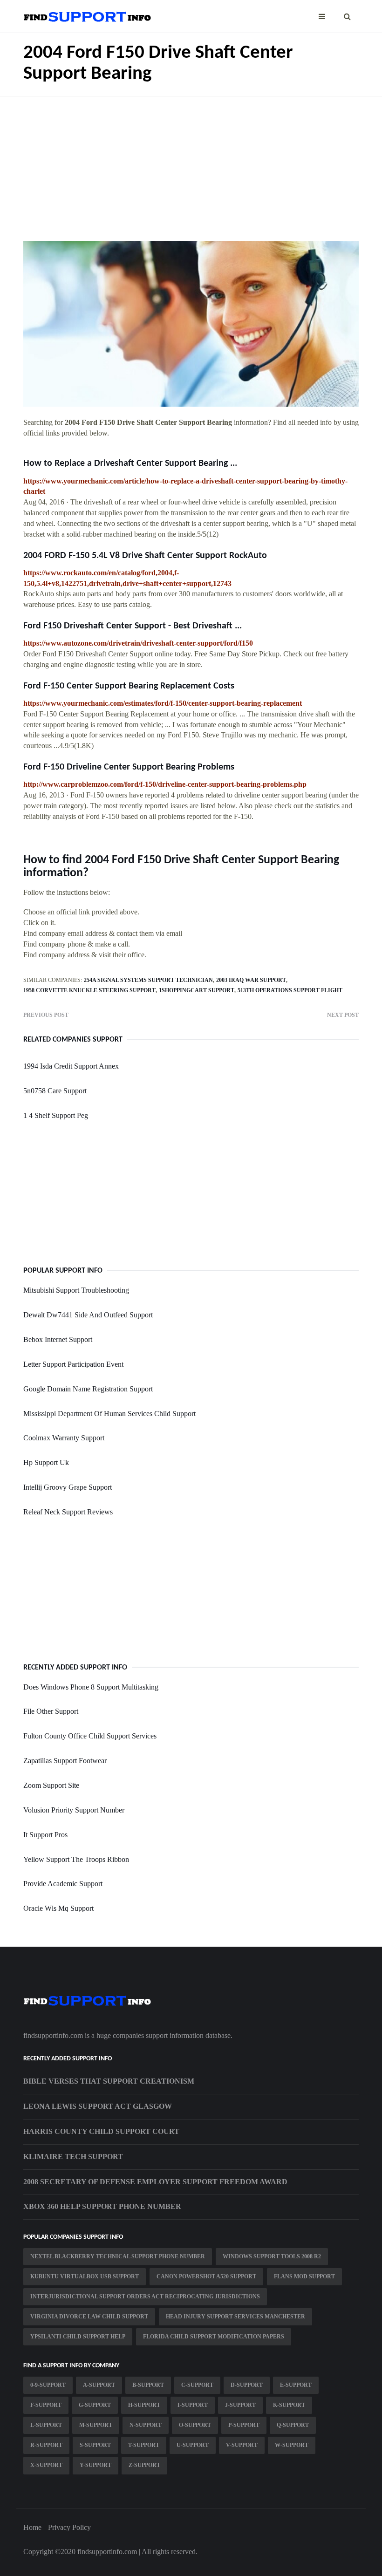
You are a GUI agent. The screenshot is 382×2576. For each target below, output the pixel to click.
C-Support (197, 2385)
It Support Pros (45, 1835)
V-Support (242, 2445)
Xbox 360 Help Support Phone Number (102, 2206)
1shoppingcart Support (197, 990)
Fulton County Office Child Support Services (90, 1736)
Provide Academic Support (63, 1884)
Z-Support (144, 2465)
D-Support (247, 2385)
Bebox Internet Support (58, 1339)
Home (32, 2527)
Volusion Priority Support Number (74, 1810)
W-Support (292, 2445)
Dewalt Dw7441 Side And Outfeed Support (88, 1315)
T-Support (144, 2445)
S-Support (95, 2445)
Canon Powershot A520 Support (206, 2276)
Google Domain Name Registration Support (88, 1389)
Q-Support (293, 2425)
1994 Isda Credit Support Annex (71, 1066)
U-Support (193, 2445)
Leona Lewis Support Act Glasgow (98, 2106)
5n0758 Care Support (55, 1091)
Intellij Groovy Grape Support (68, 1487)
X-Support (46, 2465)
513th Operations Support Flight (290, 990)
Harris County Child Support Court (101, 2131)
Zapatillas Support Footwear (65, 1761)
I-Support (193, 2405)
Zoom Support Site (51, 1785)
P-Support (244, 2425)
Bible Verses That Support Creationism (109, 2081)
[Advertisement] (191, 162)
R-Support (46, 2445)
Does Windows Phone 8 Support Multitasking (91, 1687)
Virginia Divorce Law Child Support (89, 2317)
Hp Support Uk (46, 1462)
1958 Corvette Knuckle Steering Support (89, 990)
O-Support (195, 2425)
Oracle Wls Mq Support (58, 1908)
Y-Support (95, 2465)
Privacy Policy (69, 2527)
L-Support (46, 2425)
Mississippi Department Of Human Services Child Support (109, 1414)
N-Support (146, 2425)
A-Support (99, 2385)
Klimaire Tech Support (73, 2157)
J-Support (240, 2405)
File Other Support (51, 1711)
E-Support (296, 2385)
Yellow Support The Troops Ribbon (76, 1859)
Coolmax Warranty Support (64, 1438)
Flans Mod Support (304, 2276)
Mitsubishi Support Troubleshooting (76, 1290)
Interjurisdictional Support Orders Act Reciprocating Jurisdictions (145, 2297)
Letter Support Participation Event (73, 1364)
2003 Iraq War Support (251, 980)
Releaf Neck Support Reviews (68, 1512)
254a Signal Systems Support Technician (148, 980)
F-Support (46, 2405)
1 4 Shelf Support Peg (56, 1115)
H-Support (144, 2405)
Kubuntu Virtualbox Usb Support (85, 2276)
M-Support (96, 2425)
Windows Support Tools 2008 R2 (272, 2256)
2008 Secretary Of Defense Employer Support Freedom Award (155, 2182)
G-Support (95, 2405)
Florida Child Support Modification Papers (214, 2337)
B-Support (148, 2385)
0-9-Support (48, 2385)
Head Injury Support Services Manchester (235, 2317)
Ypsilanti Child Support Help (78, 2337)
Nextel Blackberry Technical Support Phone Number (118, 2256)
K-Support (289, 2405)
